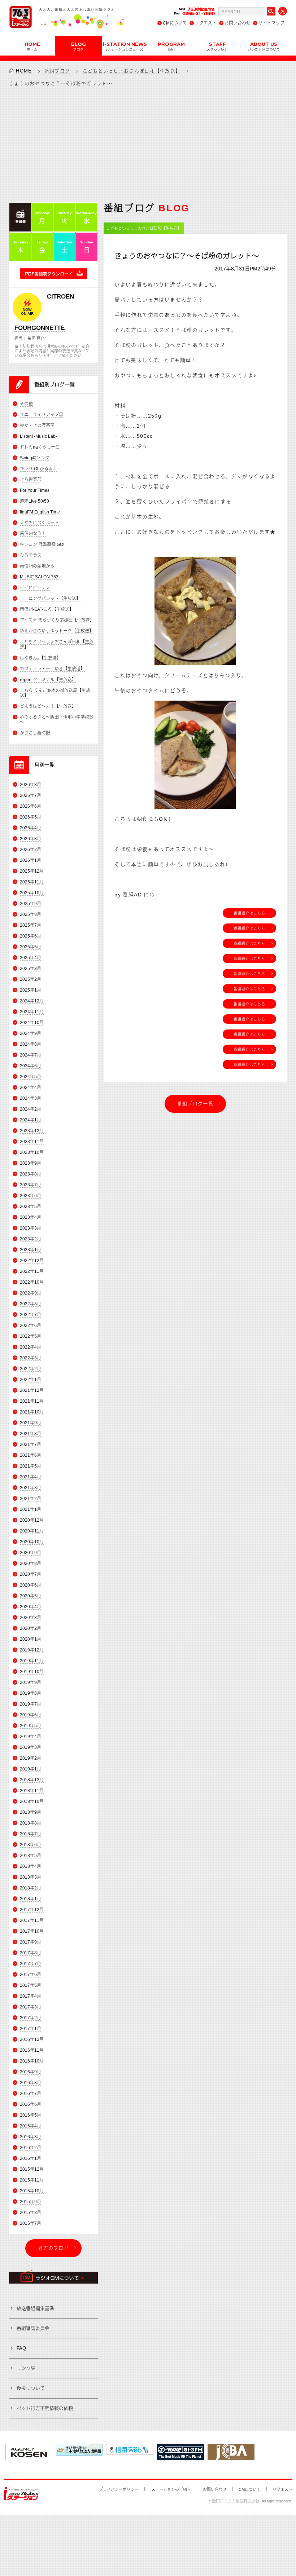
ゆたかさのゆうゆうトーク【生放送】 (57, 631)
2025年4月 (31, 958)
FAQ (21, 2348)
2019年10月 (32, 1672)
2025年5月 (31, 947)
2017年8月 (31, 1953)
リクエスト (206, 23)
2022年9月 (31, 1293)
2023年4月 (31, 1217)
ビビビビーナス (35, 588)
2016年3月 (31, 2137)
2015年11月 (32, 2180)
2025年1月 (31, 990)
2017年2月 (31, 2018)
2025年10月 (32, 893)
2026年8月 (31, 785)
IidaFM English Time (40, 512)
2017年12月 (32, 1910)
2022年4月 (31, 1347)
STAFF (217, 46)
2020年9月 (31, 1553)
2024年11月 (32, 1012)
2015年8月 (31, 2213)
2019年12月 (32, 1650)
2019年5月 (31, 1726)
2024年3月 (31, 1098)
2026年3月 (31, 839)
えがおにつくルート (39, 523)
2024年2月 (31, 1109)
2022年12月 (32, 1261)
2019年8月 (31, 1693)
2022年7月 (31, 1315)
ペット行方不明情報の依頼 (45, 2408)
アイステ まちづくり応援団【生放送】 (57, 620)
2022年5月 (31, 1336)
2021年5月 (31, 1466)
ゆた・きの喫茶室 (37, 425)
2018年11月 (32, 1791)
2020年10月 (32, 1542)
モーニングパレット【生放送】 (50, 599)
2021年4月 (31, 1477)
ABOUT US (264, 46)
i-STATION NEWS (125, 46)
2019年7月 (31, 1704)
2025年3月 (31, 969)
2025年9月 (31, 904)
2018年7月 (31, 1834)
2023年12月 (32, 1131)
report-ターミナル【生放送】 (48, 680)
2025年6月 (31, 936)
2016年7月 (31, 2094)
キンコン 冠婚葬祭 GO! (42, 544)
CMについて (175, 23)
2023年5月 (31, 1207)
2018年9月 (31, 1812)
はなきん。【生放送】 (40, 658)
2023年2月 (31, 1239)
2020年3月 (31, 1618)
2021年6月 (31, 1455)
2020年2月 (31, 1628)
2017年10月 (32, 1931)
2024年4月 (31, 1088)
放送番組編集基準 (35, 2308)
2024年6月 (31, 1066)
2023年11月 (32, 1142)
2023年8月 (31, 1174)
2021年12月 (32, 1390)
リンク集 (26, 2368)
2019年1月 (31, 1769)
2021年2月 (31, 1499)
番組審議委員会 (33, 2328)
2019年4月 (31, 1737)
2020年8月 (31, 1563)
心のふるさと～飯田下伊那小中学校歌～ (57, 720)
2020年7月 (31, 1574)
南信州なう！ (33, 534)
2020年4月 (31, 1607)
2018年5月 (31, 1856)
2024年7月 (31, 1055)
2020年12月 (32, 1520)
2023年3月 (31, 1228)
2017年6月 (31, 1975)
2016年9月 (31, 2072)
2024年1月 (31, 1120)
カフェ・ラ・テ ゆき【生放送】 (52, 669)
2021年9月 (31, 1423)
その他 (26, 404)
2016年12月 (32, 2039)
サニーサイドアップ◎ (42, 415)
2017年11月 (32, 1920)
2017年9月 (31, 1942)
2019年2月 (31, 1758)
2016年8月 (31, 2083)
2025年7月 (31, 925)
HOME (32, 46)
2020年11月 (32, 1531)
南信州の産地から (37, 566)
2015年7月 (31, 2223)
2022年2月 (31, 1369)
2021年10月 (32, 1412)
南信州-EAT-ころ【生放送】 (47, 609)
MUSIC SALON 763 (39, 577)
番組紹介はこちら (249, 913)
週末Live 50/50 (34, 501)
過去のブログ (53, 2248)
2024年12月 (32, 1001)
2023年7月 (31, 1185)
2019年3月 (31, 1747)
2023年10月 (32, 1152)
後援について (31, 2388)
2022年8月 (31, 1304)
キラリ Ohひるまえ (38, 469)
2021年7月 (31, 1444)
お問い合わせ (238, 23)
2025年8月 (31, 914)
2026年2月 (31, 850)
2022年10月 (32, 1282)
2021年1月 (31, 1509)
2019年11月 (32, 1661)
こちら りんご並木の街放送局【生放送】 (55, 693)
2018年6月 (31, 1845)
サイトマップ (271, 23)
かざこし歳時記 (35, 733)
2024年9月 (31, 1033)
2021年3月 (31, 1488)
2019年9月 (31, 1682)
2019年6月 (31, 1715)
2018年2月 (31, 1888)
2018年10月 (32, 1801)
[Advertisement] (148, 144)
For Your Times (35, 490)
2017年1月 (31, 2029)
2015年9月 (31, 2202)
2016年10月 (32, 2061)
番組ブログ (57, 71)
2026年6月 (31, 806)
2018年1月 (31, 1899)
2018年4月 (31, 1866)
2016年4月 (31, 2126)
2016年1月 (31, 2158)
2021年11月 (32, 1401)
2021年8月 (31, 1434)
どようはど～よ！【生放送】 (48, 706)
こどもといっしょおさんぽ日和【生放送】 (132, 71)
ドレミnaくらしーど (40, 447)
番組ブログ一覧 (195, 1104)
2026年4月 (31, 828)
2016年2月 (31, 2148)
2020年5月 (31, 1596)
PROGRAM (171, 46)
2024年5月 (31, 1077)
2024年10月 (32, 1023)
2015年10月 (32, 2191)
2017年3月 (31, 2007)
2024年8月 (31, 1044)
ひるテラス (31, 555)
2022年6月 (31, 1326)
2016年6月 (31, 2104)
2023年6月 (31, 1196)
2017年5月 (31, 1985)
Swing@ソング (35, 458)
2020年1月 (31, 1639)
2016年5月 (31, 2115)
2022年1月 (31, 1380)
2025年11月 (32, 882)
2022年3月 (31, 1358)
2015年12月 (32, 2169)
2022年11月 (32, 1271)
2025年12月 (32, 871)
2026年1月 (31, 860)
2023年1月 (31, 1250)
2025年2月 (31, 979)
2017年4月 (31, 1996)
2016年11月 (32, 2050)
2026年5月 (31, 817)
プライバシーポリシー (119, 2489)
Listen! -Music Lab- (38, 436)
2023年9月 (31, 1163)
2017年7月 (31, 1964)
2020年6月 (31, 1585)
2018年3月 (31, 1877)
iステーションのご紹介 (171, 2489)
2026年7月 (31, 795)
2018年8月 (31, 1823)
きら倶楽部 (31, 480)
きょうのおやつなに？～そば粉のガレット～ (187, 256)
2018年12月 (32, 1780)
